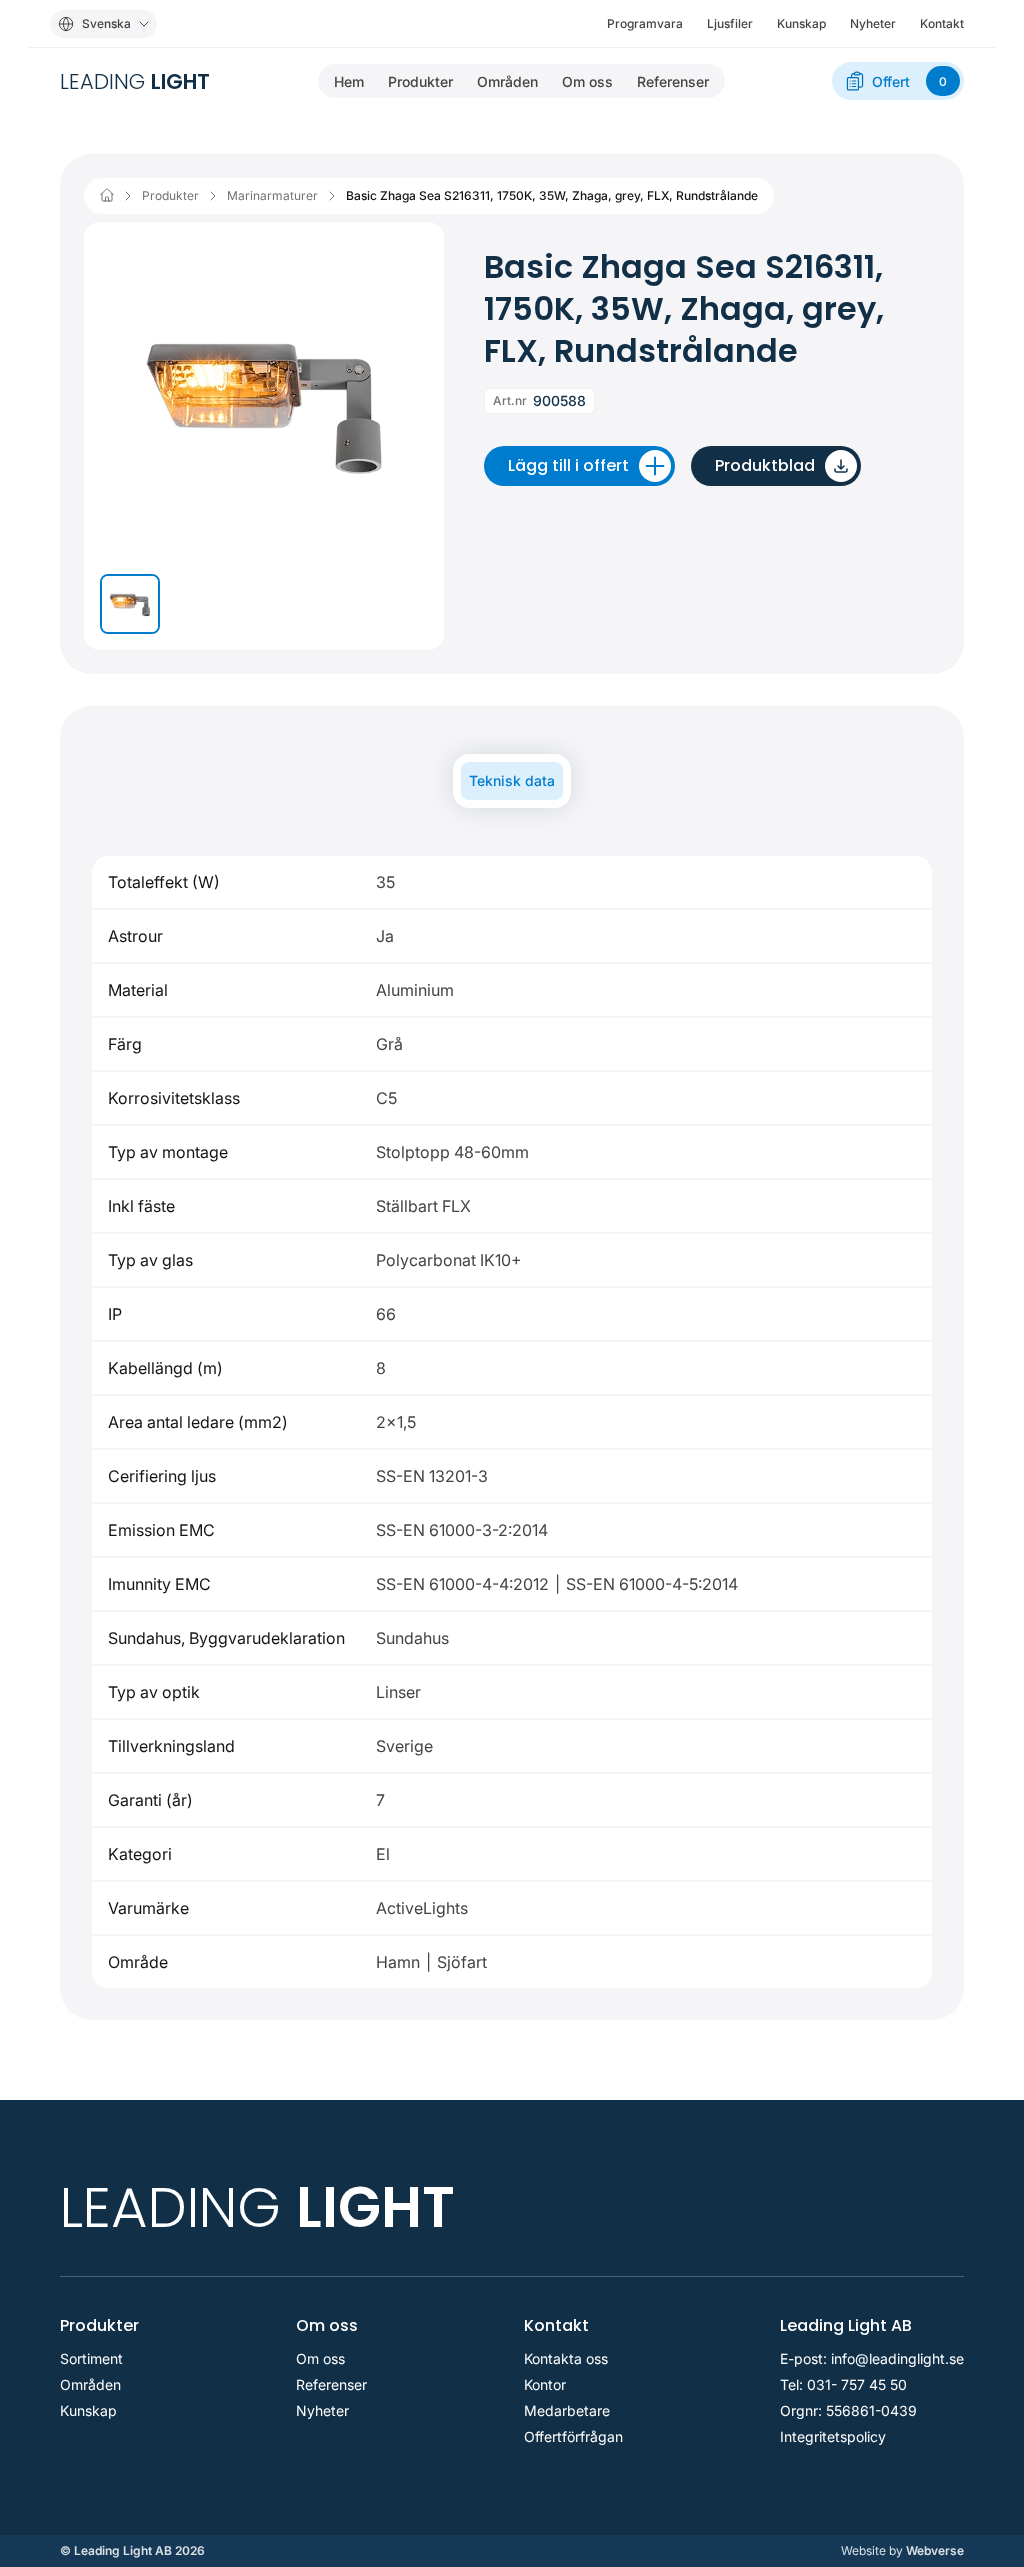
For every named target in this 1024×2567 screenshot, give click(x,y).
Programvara (645, 23)
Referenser (673, 81)
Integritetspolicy (833, 2437)
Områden (507, 81)
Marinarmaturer (272, 196)
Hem (349, 81)
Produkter (420, 81)
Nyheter (873, 23)
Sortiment (91, 2359)
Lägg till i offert (568, 465)
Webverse (902, 2550)
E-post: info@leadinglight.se (872, 2359)
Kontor (545, 2385)
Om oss (587, 81)
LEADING (135, 81)
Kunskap (801, 23)
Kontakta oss (566, 2359)
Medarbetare (567, 2411)
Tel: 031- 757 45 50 (843, 2385)
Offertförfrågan (573, 2437)
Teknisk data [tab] (512, 780)
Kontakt (942, 23)
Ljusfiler (730, 23)
